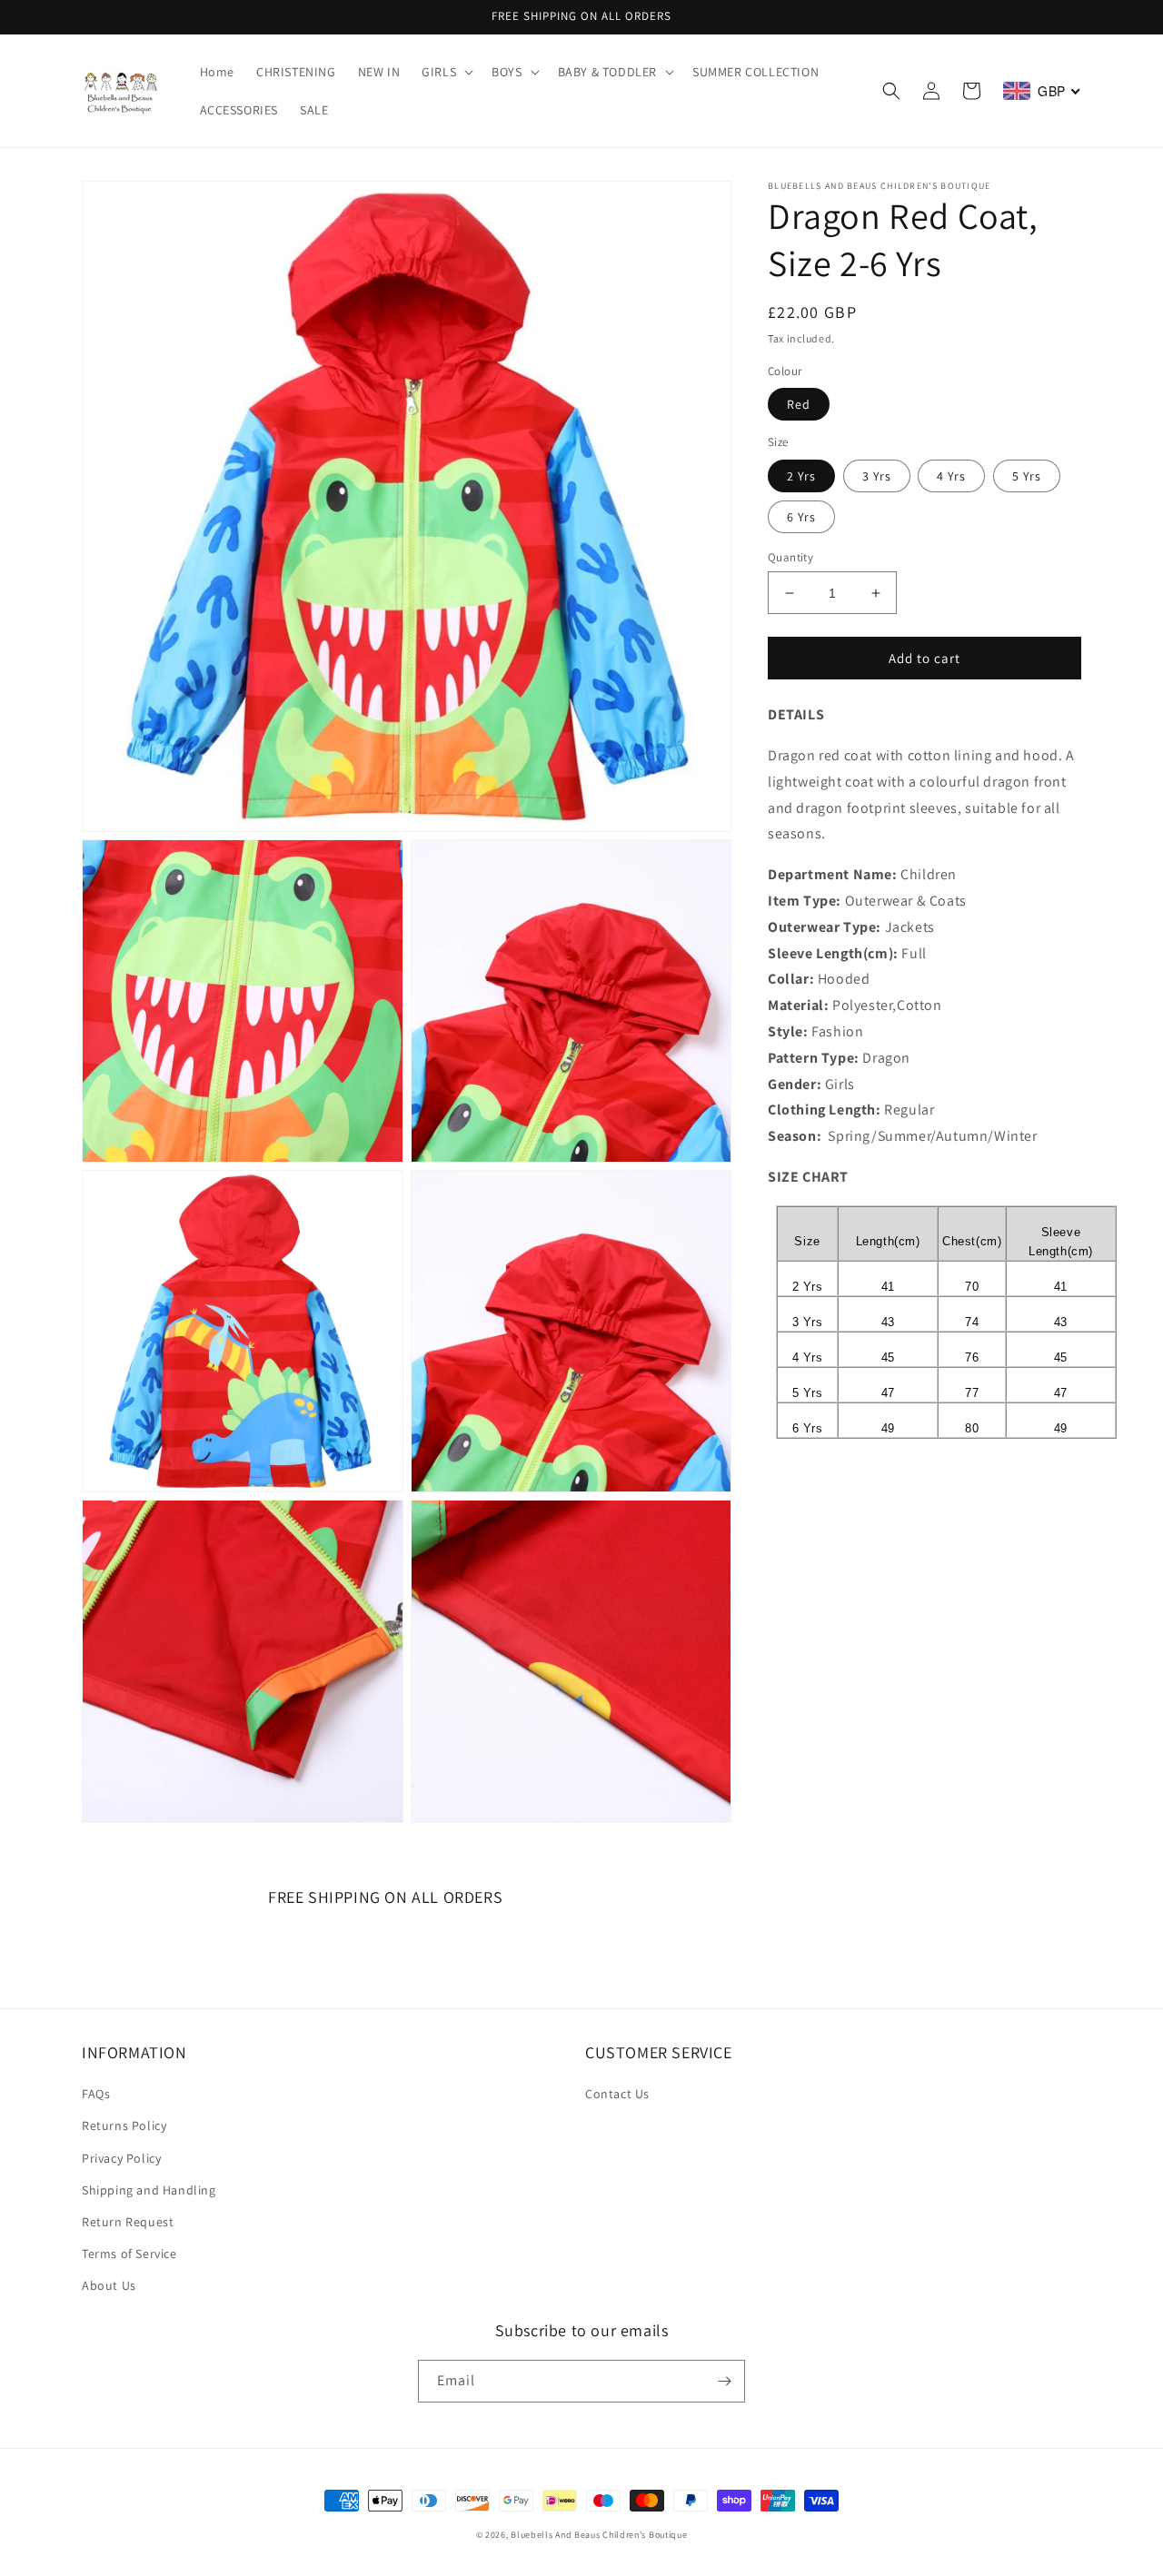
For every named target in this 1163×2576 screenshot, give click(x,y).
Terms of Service (129, 2254)
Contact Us (617, 2094)
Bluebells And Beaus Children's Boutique (599, 2535)
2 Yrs (801, 476)
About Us (109, 2285)
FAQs (96, 2094)
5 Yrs (1027, 476)
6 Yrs (801, 517)
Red (799, 404)
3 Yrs (877, 476)
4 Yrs (951, 476)
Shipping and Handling (149, 2190)
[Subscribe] (724, 2381)
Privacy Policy (121, 2158)
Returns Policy (124, 2125)
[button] (446, 72)
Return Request (128, 2222)
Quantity (790, 557)
